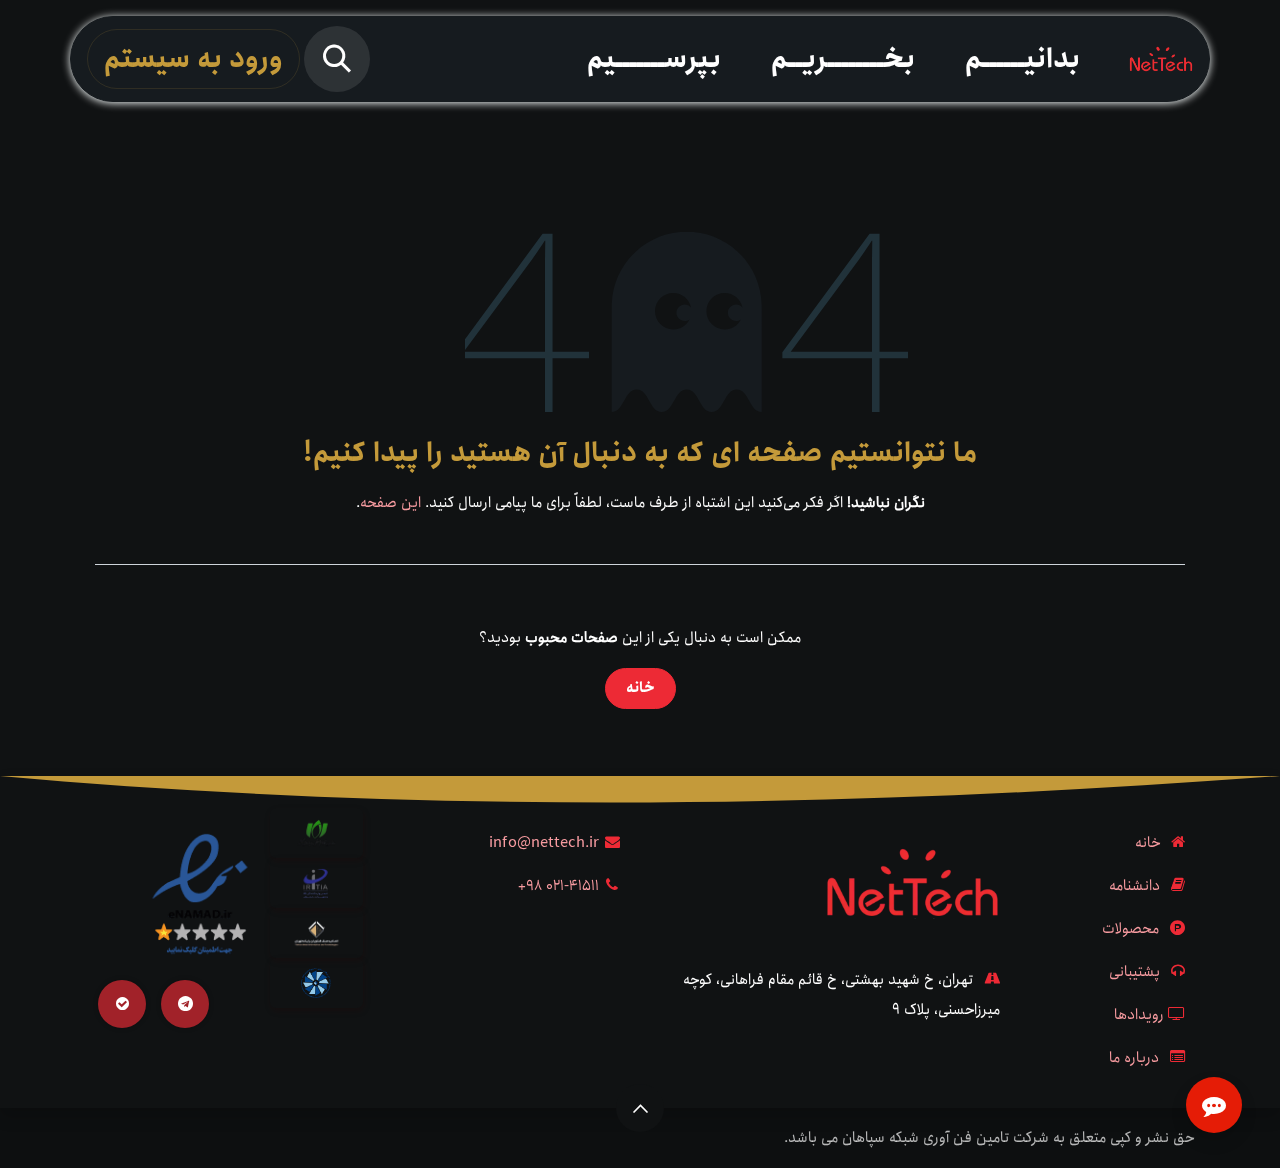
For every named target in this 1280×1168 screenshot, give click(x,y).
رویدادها (1139, 1015)
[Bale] (122, 1004)
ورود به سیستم (193, 59)
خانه (640, 688)
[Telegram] (185, 1004)
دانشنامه (1134, 886)
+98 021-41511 (558, 886)
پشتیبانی (1134, 972)
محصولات (1130, 929)
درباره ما (1134, 1058)
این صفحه (390, 503)
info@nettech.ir (544, 843)
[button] (337, 59)
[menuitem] (1022, 59)
